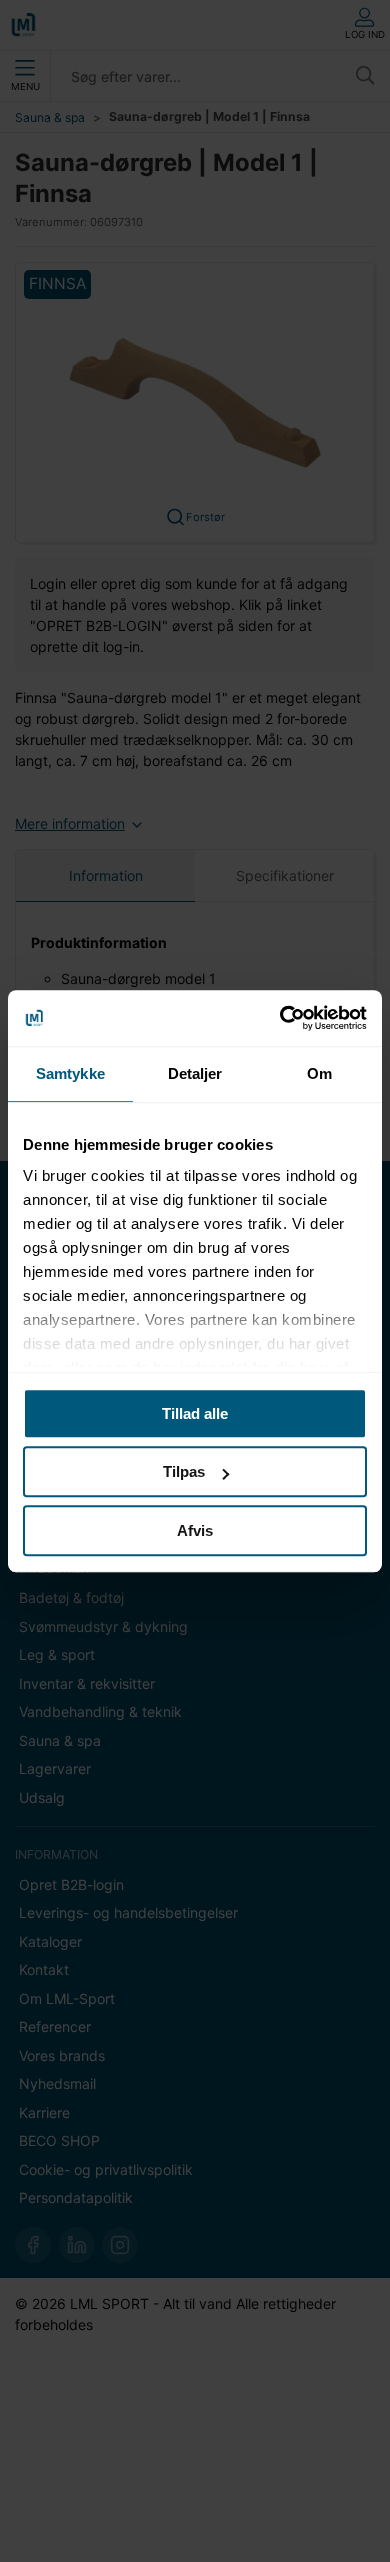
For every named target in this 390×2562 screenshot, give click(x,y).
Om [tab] (319, 1073)
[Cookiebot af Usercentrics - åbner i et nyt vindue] (280, 1018)
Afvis (195, 1530)
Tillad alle (195, 1413)
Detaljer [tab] (195, 1073)
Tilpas (184, 1471)
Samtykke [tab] (70, 1073)
